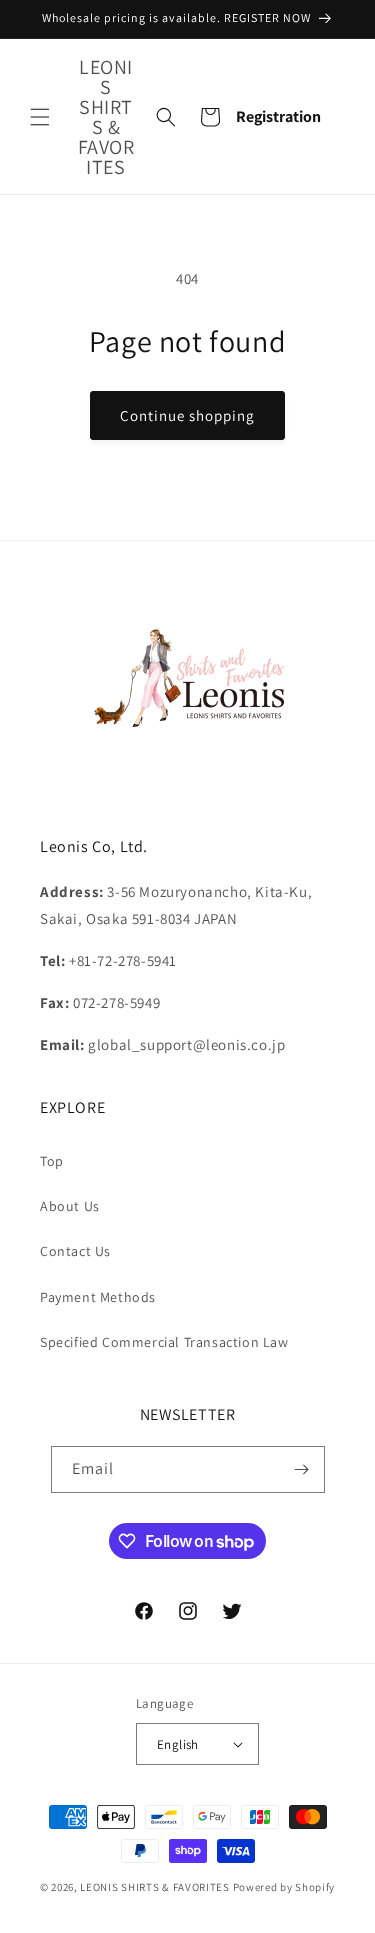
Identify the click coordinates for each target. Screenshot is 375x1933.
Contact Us (75, 1251)
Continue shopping (187, 415)
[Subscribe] (302, 1469)
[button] (40, 117)
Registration (278, 116)
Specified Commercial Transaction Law (164, 1342)
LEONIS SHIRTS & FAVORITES (155, 1887)
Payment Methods (98, 1297)
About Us (70, 1206)
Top (52, 1161)
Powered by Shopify (284, 1887)
